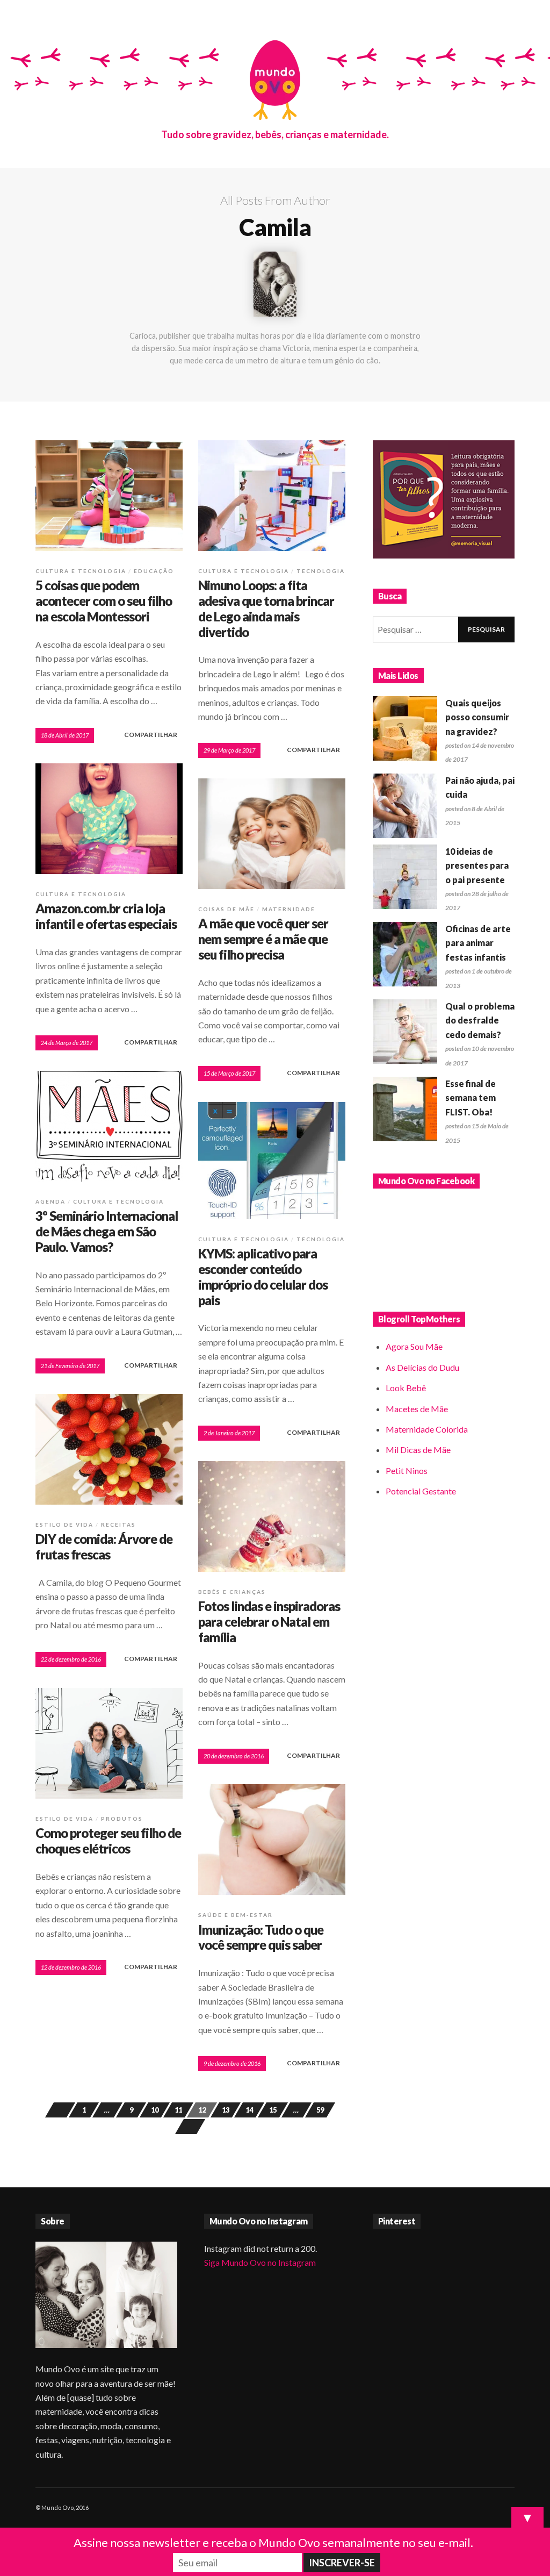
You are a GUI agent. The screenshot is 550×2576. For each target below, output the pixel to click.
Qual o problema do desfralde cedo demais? (480, 1020)
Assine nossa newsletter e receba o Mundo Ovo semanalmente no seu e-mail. (273, 2542)
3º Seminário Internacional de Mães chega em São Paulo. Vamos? (107, 1231)
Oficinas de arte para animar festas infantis (478, 943)
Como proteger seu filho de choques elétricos (108, 1841)
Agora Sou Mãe (414, 1346)
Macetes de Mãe (417, 1409)
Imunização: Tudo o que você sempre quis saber (261, 1937)
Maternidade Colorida (427, 1429)
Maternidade (289, 909)
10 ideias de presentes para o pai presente (477, 865)
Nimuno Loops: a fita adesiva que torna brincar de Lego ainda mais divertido (266, 608)
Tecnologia (321, 571)
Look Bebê (406, 1388)
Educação (154, 571)
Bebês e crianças (232, 1592)
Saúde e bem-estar (236, 1915)
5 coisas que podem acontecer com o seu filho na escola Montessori (104, 601)
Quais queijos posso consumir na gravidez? (477, 717)
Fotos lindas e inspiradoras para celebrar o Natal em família (269, 1622)
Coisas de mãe (226, 909)
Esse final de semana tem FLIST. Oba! (471, 1098)
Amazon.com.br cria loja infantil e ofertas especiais (106, 916)
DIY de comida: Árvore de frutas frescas (104, 1547)
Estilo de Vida (64, 1525)
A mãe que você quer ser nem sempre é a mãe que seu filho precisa (263, 939)
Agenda (50, 1201)
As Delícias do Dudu (422, 1367)
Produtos (122, 1819)
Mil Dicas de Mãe (418, 1450)
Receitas (118, 1525)
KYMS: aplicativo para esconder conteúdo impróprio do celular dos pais (263, 1276)
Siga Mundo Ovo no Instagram (260, 2262)
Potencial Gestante (421, 1491)
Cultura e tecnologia (81, 571)
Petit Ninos (407, 1471)
